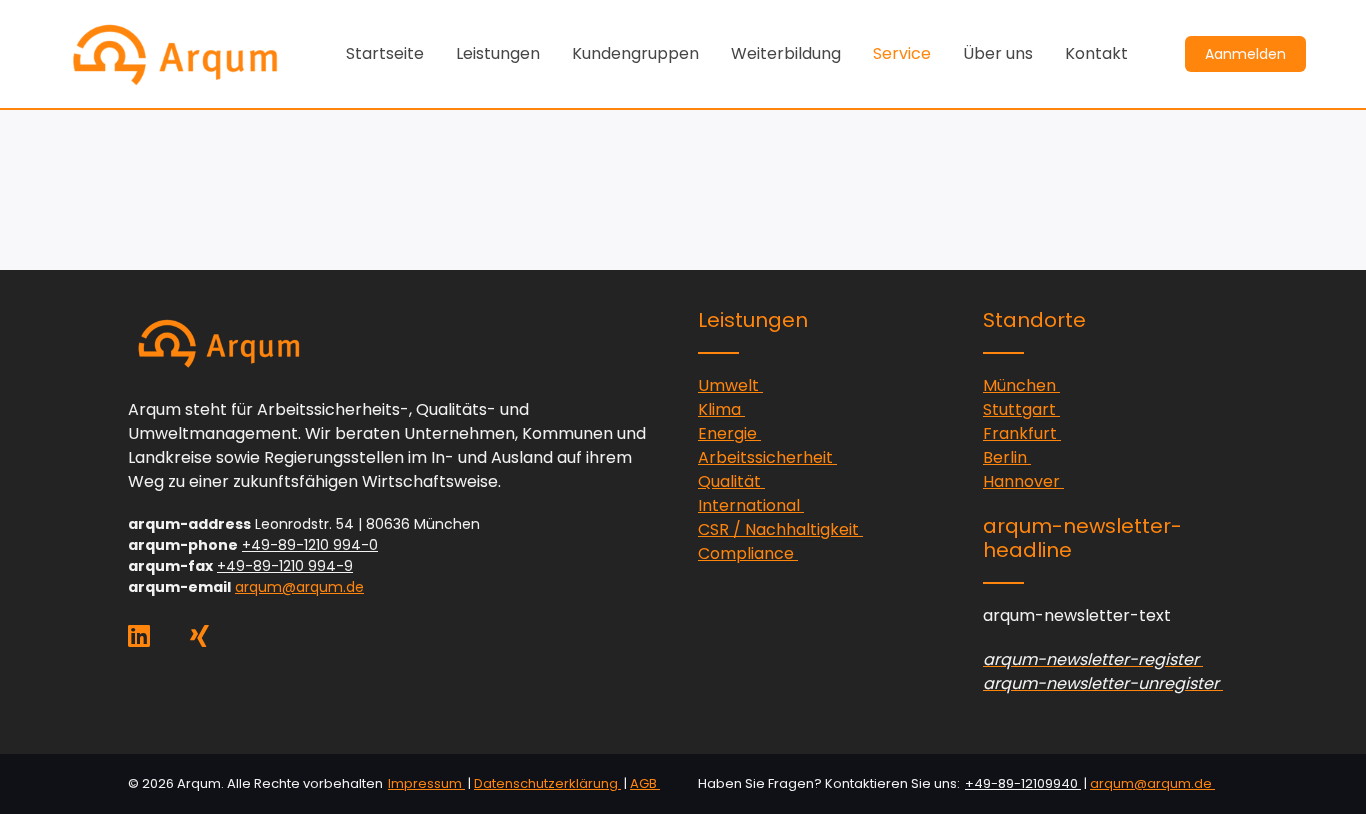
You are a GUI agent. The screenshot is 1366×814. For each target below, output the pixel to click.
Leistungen (498, 53)
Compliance (748, 553)
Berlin (1007, 457)
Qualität (731, 481)
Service (902, 53)
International (751, 505)
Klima (721, 409)
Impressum (426, 783)
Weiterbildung (786, 53)
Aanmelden (1245, 54)
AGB (645, 783)
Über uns (998, 53)
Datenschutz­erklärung (547, 783)
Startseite (385, 53)
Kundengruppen (635, 53)
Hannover (1023, 481)
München (1021, 385)
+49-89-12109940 (1023, 783)
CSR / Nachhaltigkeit (780, 529)
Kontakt (1096, 53)
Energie (729, 433)
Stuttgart (1021, 409)
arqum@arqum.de (299, 587)
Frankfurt (1022, 433)
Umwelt (730, 385)
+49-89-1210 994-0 (310, 545)
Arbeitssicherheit (767, 457)
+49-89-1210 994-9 (285, 566)
